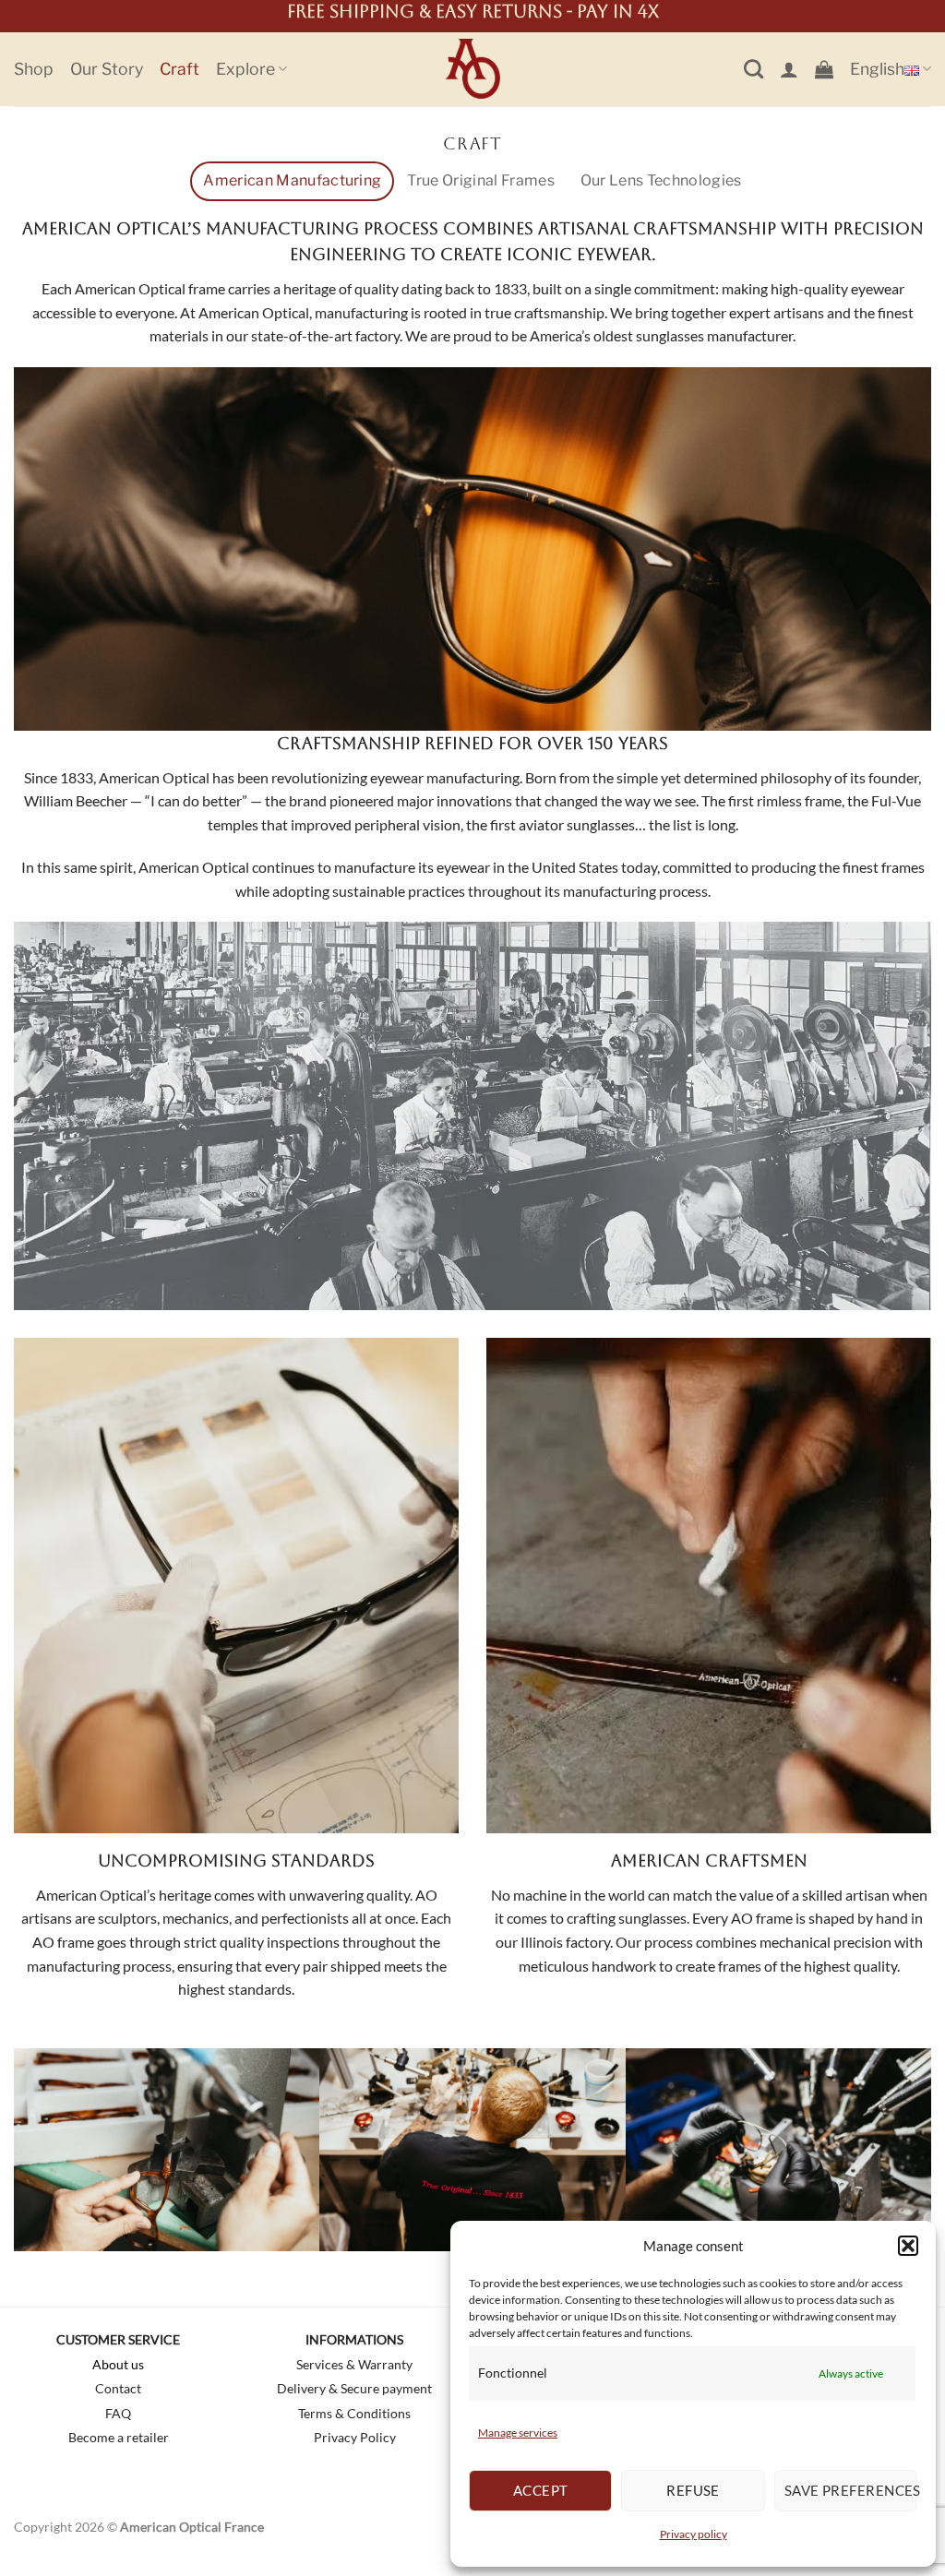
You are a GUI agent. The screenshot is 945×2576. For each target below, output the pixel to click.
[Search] (754, 69)
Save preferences (851, 2490)
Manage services (518, 2433)
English (877, 69)
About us (118, 2364)
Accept (541, 2490)
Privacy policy (694, 2534)
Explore (245, 69)
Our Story (107, 69)
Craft (179, 69)
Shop (34, 69)
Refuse (693, 2490)
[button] (908, 2246)
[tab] (292, 181)
